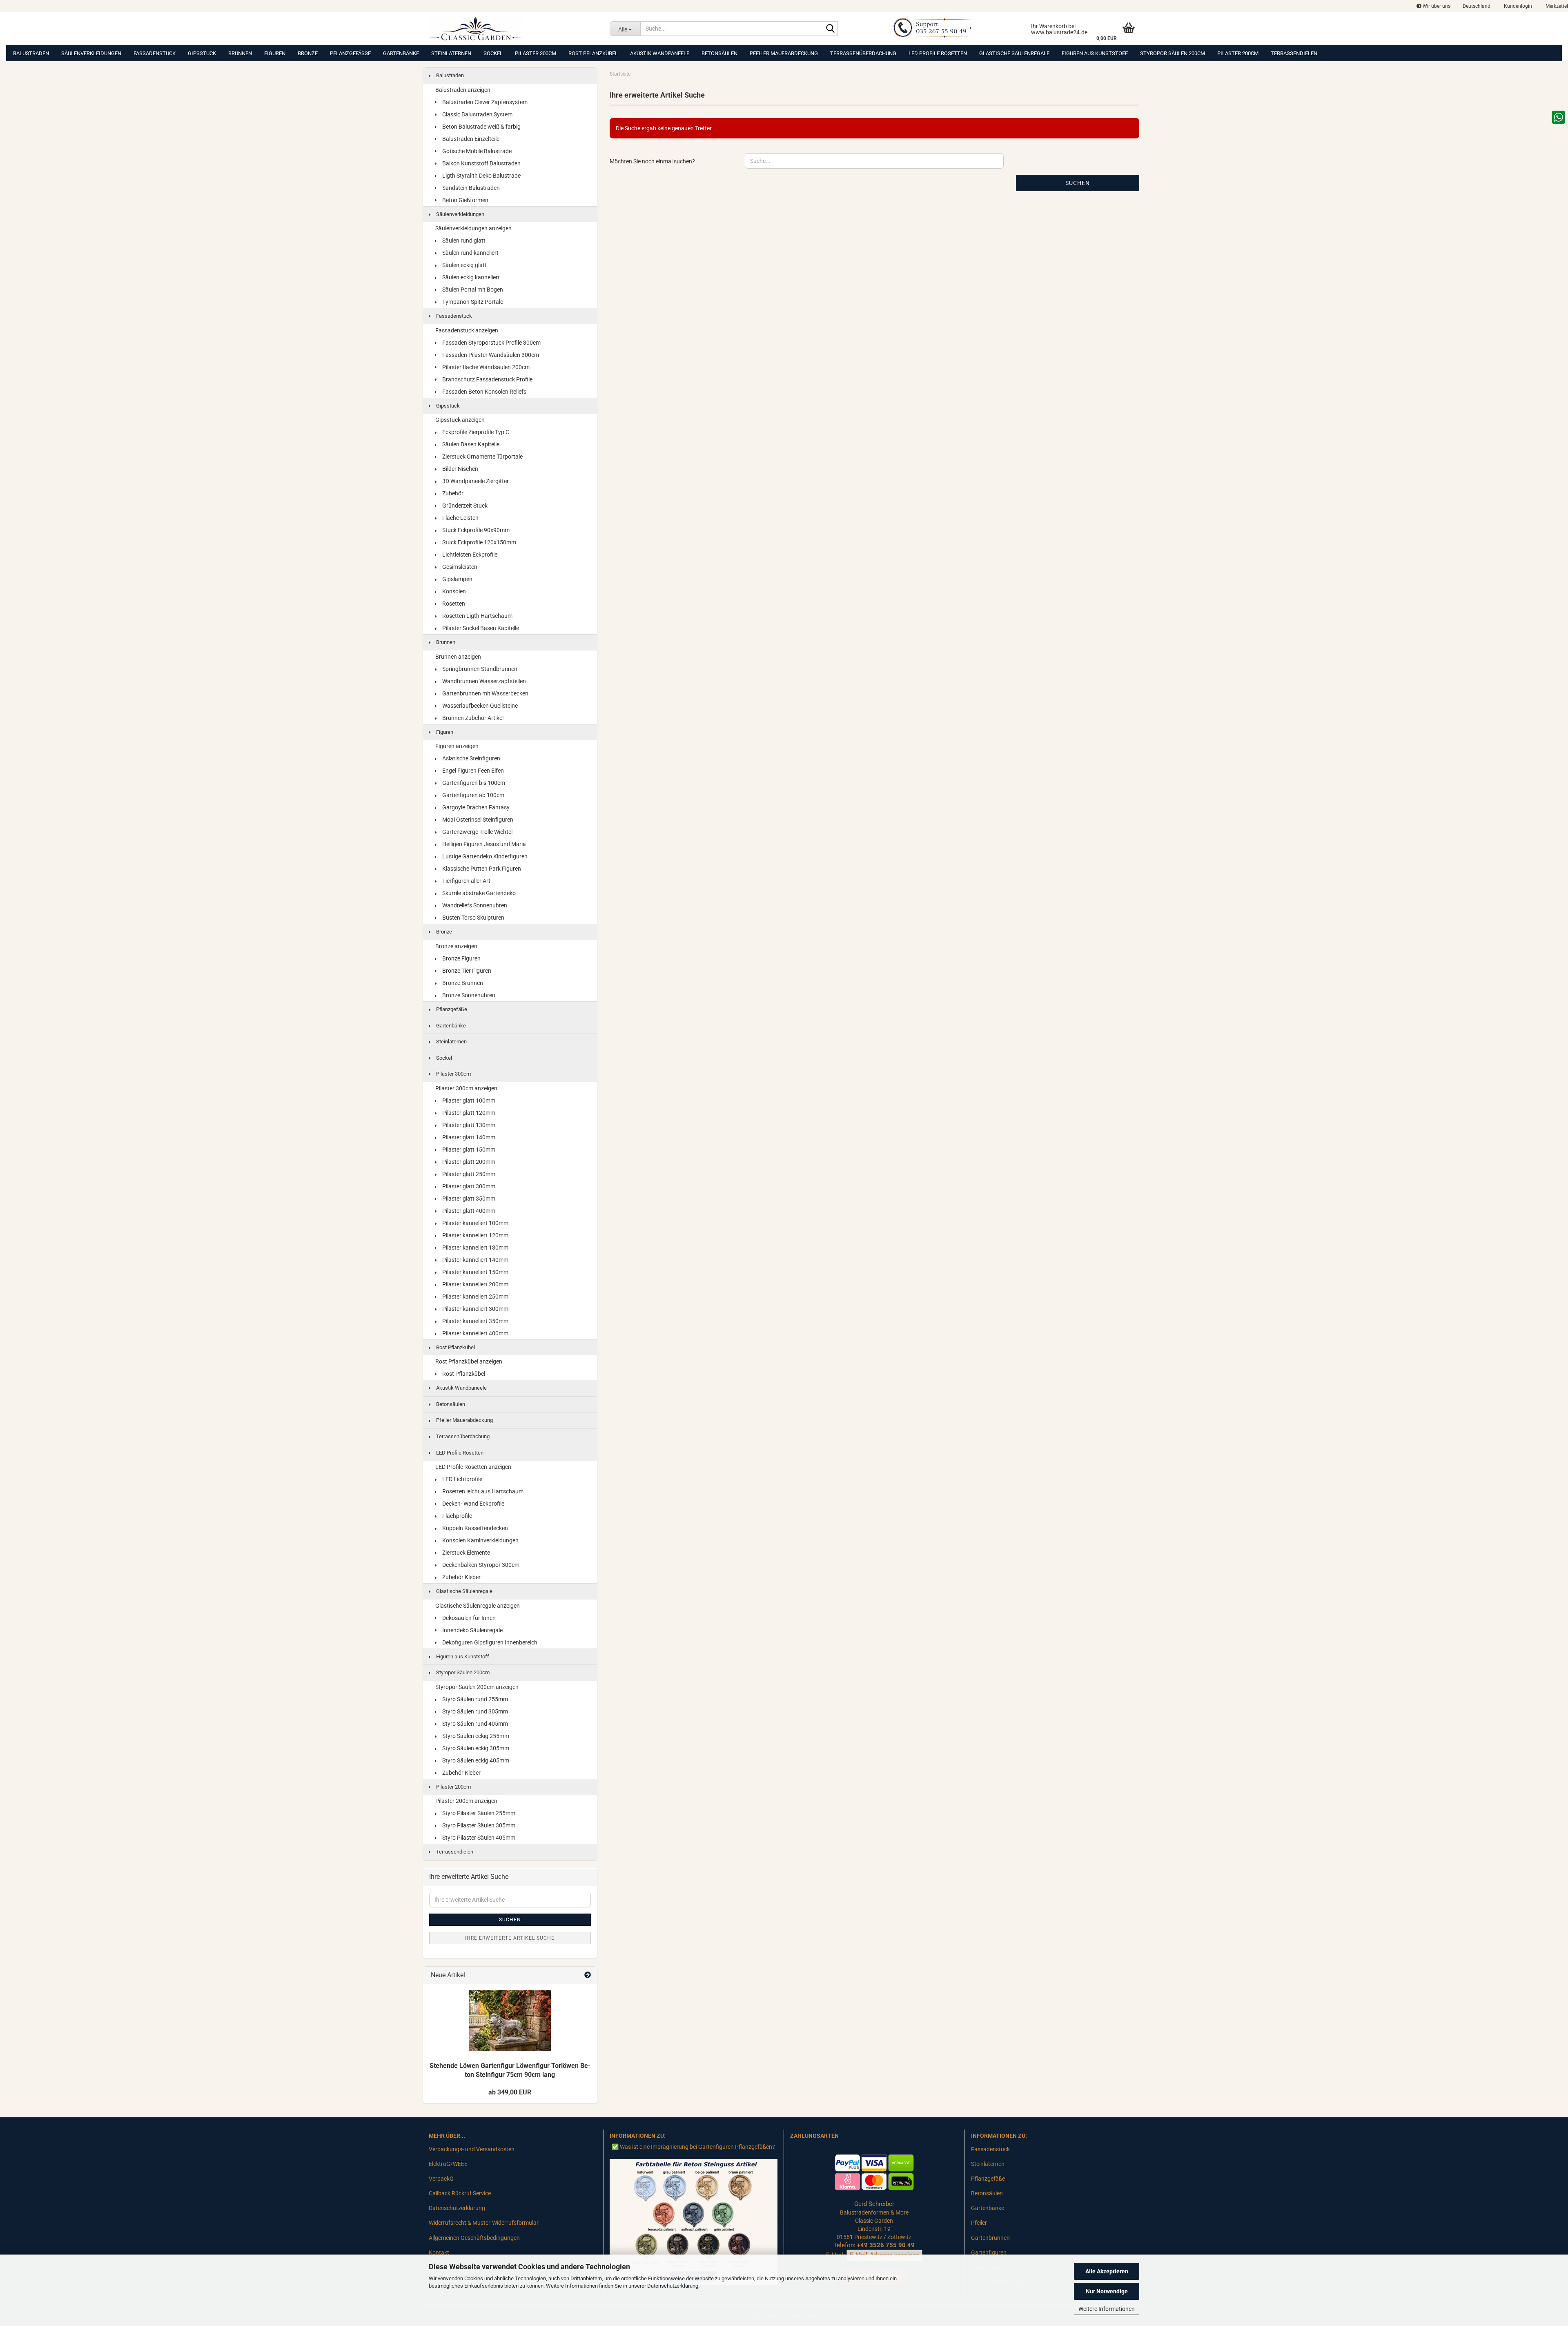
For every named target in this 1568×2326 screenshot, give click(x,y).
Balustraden (31, 53)
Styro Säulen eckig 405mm (475, 1760)
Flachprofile (457, 1516)
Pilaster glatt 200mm (468, 1162)
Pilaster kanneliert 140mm (475, 1260)
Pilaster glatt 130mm (468, 1125)
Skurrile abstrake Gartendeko (478, 893)
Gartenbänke (401, 53)
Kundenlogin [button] (1517, 6)
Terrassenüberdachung (863, 53)
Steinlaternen (451, 53)
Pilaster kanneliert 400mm (475, 1333)
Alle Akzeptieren (1107, 2271)
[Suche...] (830, 29)
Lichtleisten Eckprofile (469, 555)
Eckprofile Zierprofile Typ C (475, 432)
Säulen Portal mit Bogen (472, 290)
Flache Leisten (460, 518)
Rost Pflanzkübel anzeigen (469, 1361)
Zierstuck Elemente (465, 1553)
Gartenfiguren (989, 2252)
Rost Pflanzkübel (593, 53)
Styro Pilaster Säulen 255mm (478, 1813)
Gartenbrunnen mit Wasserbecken (485, 693)
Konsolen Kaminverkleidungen (480, 1540)
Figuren (275, 53)
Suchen (1078, 183)
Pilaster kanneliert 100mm (475, 1223)
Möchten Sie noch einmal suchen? (652, 161)
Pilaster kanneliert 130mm (475, 1248)
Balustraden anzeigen (463, 90)
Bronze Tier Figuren (466, 971)
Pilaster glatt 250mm (468, 1174)
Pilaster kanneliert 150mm (475, 1272)
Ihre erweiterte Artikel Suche (510, 1938)
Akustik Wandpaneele (660, 53)
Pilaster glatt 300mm (468, 1186)
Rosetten (453, 604)
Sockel (493, 53)
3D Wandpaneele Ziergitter (475, 481)
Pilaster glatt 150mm (468, 1150)
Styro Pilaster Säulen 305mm (478, 1825)
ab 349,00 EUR (510, 2092)
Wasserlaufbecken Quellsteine (479, 706)
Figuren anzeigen (457, 746)
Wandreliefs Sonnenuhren (474, 905)
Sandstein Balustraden (470, 188)
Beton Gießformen (465, 200)
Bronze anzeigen (456, 946)
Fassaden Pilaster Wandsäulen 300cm (490, 355)
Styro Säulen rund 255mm (474, 1699)
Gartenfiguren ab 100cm (473, 795)
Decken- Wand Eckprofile (473, 1504)
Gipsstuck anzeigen (460, 420)
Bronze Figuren (461, 958)
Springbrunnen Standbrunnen (479, 669)
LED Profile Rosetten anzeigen (473, 1467)
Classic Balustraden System (477, 114)
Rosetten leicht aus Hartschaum (482, 1491)
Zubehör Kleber (461, 1577)
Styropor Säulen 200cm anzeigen (477, 1687)
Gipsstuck (202, 53)
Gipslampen (457, 579)
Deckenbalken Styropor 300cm (480, 1565)
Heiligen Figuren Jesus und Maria (483, 844)
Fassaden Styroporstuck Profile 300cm (491, 343)
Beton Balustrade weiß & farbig (481, 127)
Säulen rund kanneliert (470, 253)
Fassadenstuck (155, 53)
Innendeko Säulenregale (472, 1630)
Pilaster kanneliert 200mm (475, 1284)
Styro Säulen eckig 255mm (475, 1736)
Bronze (308, 53)
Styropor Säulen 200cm (1173, 53)
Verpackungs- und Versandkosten (472, 2149)
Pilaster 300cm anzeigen (466, 1088)
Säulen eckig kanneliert (470, 277)
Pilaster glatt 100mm (468, 1101)
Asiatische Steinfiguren (471, 758)
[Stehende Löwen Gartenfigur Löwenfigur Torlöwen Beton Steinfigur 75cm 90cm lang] (510, 2021)
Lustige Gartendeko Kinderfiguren (484, 856)
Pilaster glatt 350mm (468, 1199)
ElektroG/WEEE (448, 2164)
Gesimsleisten (459, 567)
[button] (1477, 6)
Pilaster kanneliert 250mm (475, 1297)
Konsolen (453, 591)
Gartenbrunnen (990, 2238)
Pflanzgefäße (350, 53)
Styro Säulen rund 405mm (474, 1724)
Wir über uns (1436, 6)
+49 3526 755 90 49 (886, 2245)
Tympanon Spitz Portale (472, 302)
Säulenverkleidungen (91, 53)
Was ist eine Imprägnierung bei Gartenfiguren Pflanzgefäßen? (697, 2147)
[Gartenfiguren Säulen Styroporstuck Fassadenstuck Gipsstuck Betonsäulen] (513, 29)
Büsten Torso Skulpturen (473, 918)
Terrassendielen (1294, 53)
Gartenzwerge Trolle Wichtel (477, 832)
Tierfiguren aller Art (466, 881)
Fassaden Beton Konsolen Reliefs (484, 392)
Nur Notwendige (1107, 2291)
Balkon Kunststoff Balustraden (481, 163)
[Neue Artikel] (588, 1975)
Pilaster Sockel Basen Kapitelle (480, 628)
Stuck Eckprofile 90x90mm (475, 530)
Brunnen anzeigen (458, 657)
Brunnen (240, 53)
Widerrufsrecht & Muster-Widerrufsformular (484, 2223)
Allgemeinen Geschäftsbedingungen (474, 2238)
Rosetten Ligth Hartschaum (477, 616)
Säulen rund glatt (463, 241)
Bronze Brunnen (462, 983)
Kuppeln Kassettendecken (474, 1528)
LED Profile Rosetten (938, 53)
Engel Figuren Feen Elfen (472, 771)
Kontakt (439, 2252)
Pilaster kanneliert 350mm (475, 1321)
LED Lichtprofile (462, 1479)
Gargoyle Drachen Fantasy (475, 807)
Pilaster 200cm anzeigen (466, 1801)
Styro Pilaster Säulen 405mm (478, 1838)
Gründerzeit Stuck (464, 506)
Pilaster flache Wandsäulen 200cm (485, 367)
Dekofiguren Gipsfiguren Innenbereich (489, 1642)
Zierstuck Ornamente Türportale (482, 457)
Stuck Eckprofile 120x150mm (479, 542)
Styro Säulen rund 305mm (474, 1711)
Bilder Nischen (460, 469)
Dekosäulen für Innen (468, 1618)
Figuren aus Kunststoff (1095, 53)
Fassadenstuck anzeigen (467, 330)
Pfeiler (979, 2223)
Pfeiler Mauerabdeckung (784, 53)
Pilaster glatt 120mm (468, 1113)
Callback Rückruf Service (460, 2193)
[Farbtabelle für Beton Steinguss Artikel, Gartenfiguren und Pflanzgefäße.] (694, 2221)
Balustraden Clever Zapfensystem (484, 102)
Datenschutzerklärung (673, 2286)
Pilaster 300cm (536, 53)
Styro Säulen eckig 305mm (475, 1748)
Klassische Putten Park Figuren (481, 869)
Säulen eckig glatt (464, 265)
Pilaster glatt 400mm (468, 1211)
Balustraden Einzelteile (470, 139)
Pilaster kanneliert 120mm (475, 1235)
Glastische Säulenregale (1014, 53)
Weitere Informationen (1107, 2309)
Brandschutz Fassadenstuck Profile (487, 379)
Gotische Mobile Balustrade (476, 151)
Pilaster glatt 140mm (468, 1137)
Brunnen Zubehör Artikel (472, 718)
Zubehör (452, 493)
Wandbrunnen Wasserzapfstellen (483, 681)
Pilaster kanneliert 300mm (475, 1309)
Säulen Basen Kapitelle (470, 444)
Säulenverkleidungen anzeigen (473, 228)
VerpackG (441, 2179)
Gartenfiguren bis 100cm (473, 783)
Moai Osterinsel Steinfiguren (477, 820)
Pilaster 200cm (1238, 53)
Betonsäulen (719, 53)
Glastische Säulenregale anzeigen (478, 1606)
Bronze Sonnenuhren (468, 995)
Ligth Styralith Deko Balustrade (481, 176)
